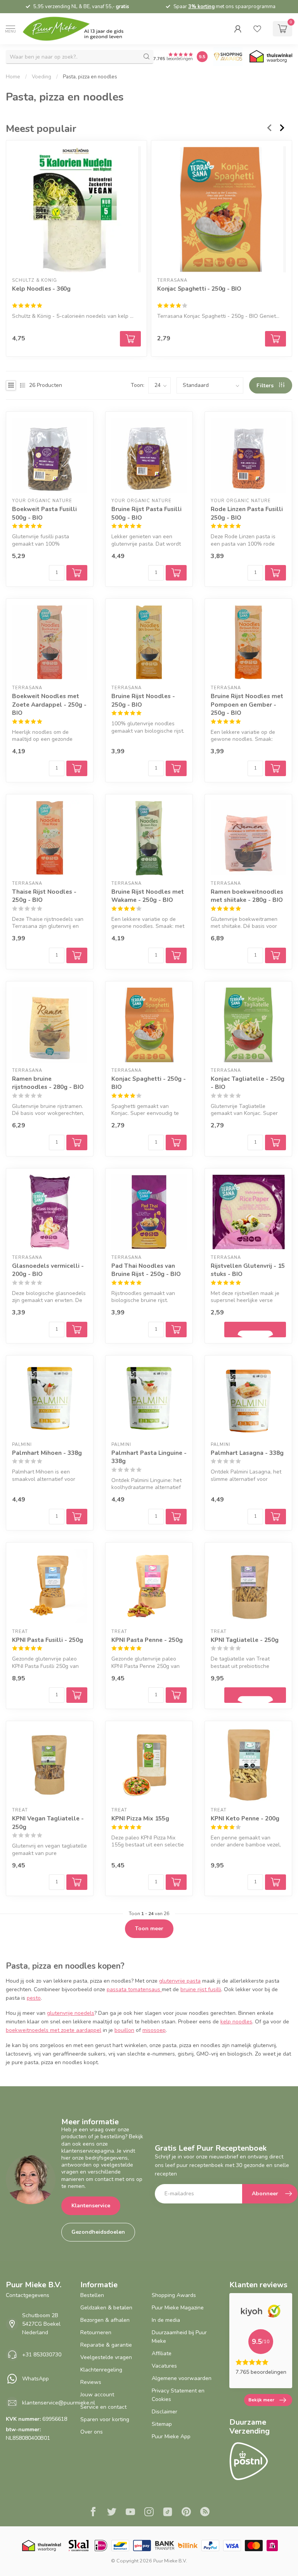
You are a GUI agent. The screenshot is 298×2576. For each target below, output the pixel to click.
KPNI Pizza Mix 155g (140, 1818)
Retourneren (96, 2332)
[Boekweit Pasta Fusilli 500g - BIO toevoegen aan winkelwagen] (77, 573)
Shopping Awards (174, 2295)
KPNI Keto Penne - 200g (245, 1818)
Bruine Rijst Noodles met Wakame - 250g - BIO (148, 896)
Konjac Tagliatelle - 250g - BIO (248, 1083)
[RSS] (205, 2513)
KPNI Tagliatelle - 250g (245, 1640)
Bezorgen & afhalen (105, 2320)
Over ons (92, 2432)
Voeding (42, 77)
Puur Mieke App (171, 2436)
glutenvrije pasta (180, 1981)
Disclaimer (165, 2412)
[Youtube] (130, 2513)
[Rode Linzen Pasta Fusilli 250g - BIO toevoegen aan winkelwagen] (275, 573)
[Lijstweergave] (23, 385)
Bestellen (92, 2295)
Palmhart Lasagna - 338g (247, 1453)
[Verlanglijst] (257, 29)
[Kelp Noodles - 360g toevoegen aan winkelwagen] (130, 338)
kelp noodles (236, 2022)
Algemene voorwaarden (182, 2378)
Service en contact (103, 2407)
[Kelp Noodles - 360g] (76, 209)
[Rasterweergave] (11, 385)
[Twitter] (112, 2513)
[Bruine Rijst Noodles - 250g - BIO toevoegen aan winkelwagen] (176, 768)
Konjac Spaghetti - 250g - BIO (199, 289)
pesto (34, 1998)
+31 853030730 (42, 2355)
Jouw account (97, 2395)
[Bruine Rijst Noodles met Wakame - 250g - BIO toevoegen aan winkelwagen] (176, 955)
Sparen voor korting (105, 2419)
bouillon (124, 2030)
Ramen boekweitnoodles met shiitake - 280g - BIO (247, 896)
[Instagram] (149, 2513)
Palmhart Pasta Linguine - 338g (149, 1457)
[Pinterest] (186, 2513)
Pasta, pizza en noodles (90, 77)
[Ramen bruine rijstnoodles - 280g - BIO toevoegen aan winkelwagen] (77, 1142)
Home (13, 77)
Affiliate (162, 2353)
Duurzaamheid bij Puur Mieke (179, 2337)
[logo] (80, 29)
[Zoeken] (147, 57)
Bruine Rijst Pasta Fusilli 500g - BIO (146, 513)
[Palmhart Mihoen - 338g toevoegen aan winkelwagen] (77, 1517)
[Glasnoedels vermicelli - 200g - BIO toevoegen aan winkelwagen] (77, 1330)
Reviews (91, 2382)
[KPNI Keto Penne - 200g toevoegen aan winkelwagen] (275, 1882)
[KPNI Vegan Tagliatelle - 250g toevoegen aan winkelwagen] (77, 1882)
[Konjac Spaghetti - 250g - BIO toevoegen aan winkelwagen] (275, 338)
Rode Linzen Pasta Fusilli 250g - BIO (247, 513)
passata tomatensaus (134, 1989)
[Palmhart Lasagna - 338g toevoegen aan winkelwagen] (275, 1517)
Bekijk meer (261, 2400)
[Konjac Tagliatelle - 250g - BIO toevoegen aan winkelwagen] (275, 1142)
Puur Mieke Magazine (178, 2308)
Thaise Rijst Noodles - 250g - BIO (44, 896)
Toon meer (149, 1929)
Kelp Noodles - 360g (41, 289)
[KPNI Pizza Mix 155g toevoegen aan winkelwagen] (176, 1882)
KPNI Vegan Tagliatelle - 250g (48, 1823)
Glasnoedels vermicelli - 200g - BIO (48, 1270)
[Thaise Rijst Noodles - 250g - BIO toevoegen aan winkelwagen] (77, 955)
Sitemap (162, 2424)
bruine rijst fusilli (201, 1989)
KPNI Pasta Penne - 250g (147, 1640)
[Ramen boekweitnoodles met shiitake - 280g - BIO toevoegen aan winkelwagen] (275, 955)
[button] (238, 29)
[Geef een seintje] (255, 1330)
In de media (166, 2320)
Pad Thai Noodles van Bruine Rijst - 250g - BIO (146, 1270)
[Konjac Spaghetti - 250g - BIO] (222, 209)
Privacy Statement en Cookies (178, 2395)
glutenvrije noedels (71, 2013)
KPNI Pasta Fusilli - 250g (48, 1640)
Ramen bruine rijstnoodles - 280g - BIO (48, 1083)
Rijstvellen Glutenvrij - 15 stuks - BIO (248, 1270)
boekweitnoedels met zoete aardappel (54, 2030)
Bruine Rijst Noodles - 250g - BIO (143, 700)
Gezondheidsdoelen (98, 2232)
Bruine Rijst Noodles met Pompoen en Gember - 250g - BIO (247, 704)
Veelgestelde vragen (106, 2357)
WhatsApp (36, 2379)
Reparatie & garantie (106, 2345)
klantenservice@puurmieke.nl (59, 2403)
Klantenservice (91, 2206)
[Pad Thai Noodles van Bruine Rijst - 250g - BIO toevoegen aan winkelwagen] (176, 1330)
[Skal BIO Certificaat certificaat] (79, 2546)
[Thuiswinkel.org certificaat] (271, 57)
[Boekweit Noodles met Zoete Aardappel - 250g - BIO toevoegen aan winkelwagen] (77, 768)
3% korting (201, 7)
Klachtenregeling (101, 2370)
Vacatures (164, 2366)
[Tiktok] (168, 2513)
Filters (266, 386)
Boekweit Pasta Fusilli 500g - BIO (44, 513)
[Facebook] (93, 2513)
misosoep (154, 2030)
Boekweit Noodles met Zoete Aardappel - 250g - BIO (49, 704)
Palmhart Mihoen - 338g (47, 1453)
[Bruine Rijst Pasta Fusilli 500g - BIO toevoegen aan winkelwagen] (176, 573)
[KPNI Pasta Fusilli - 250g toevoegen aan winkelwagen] (77, 1695)
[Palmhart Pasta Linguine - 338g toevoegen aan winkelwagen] (176, 1517)
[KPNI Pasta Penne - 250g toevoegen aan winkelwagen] (176, 1695)
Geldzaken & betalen (106, 2308)
